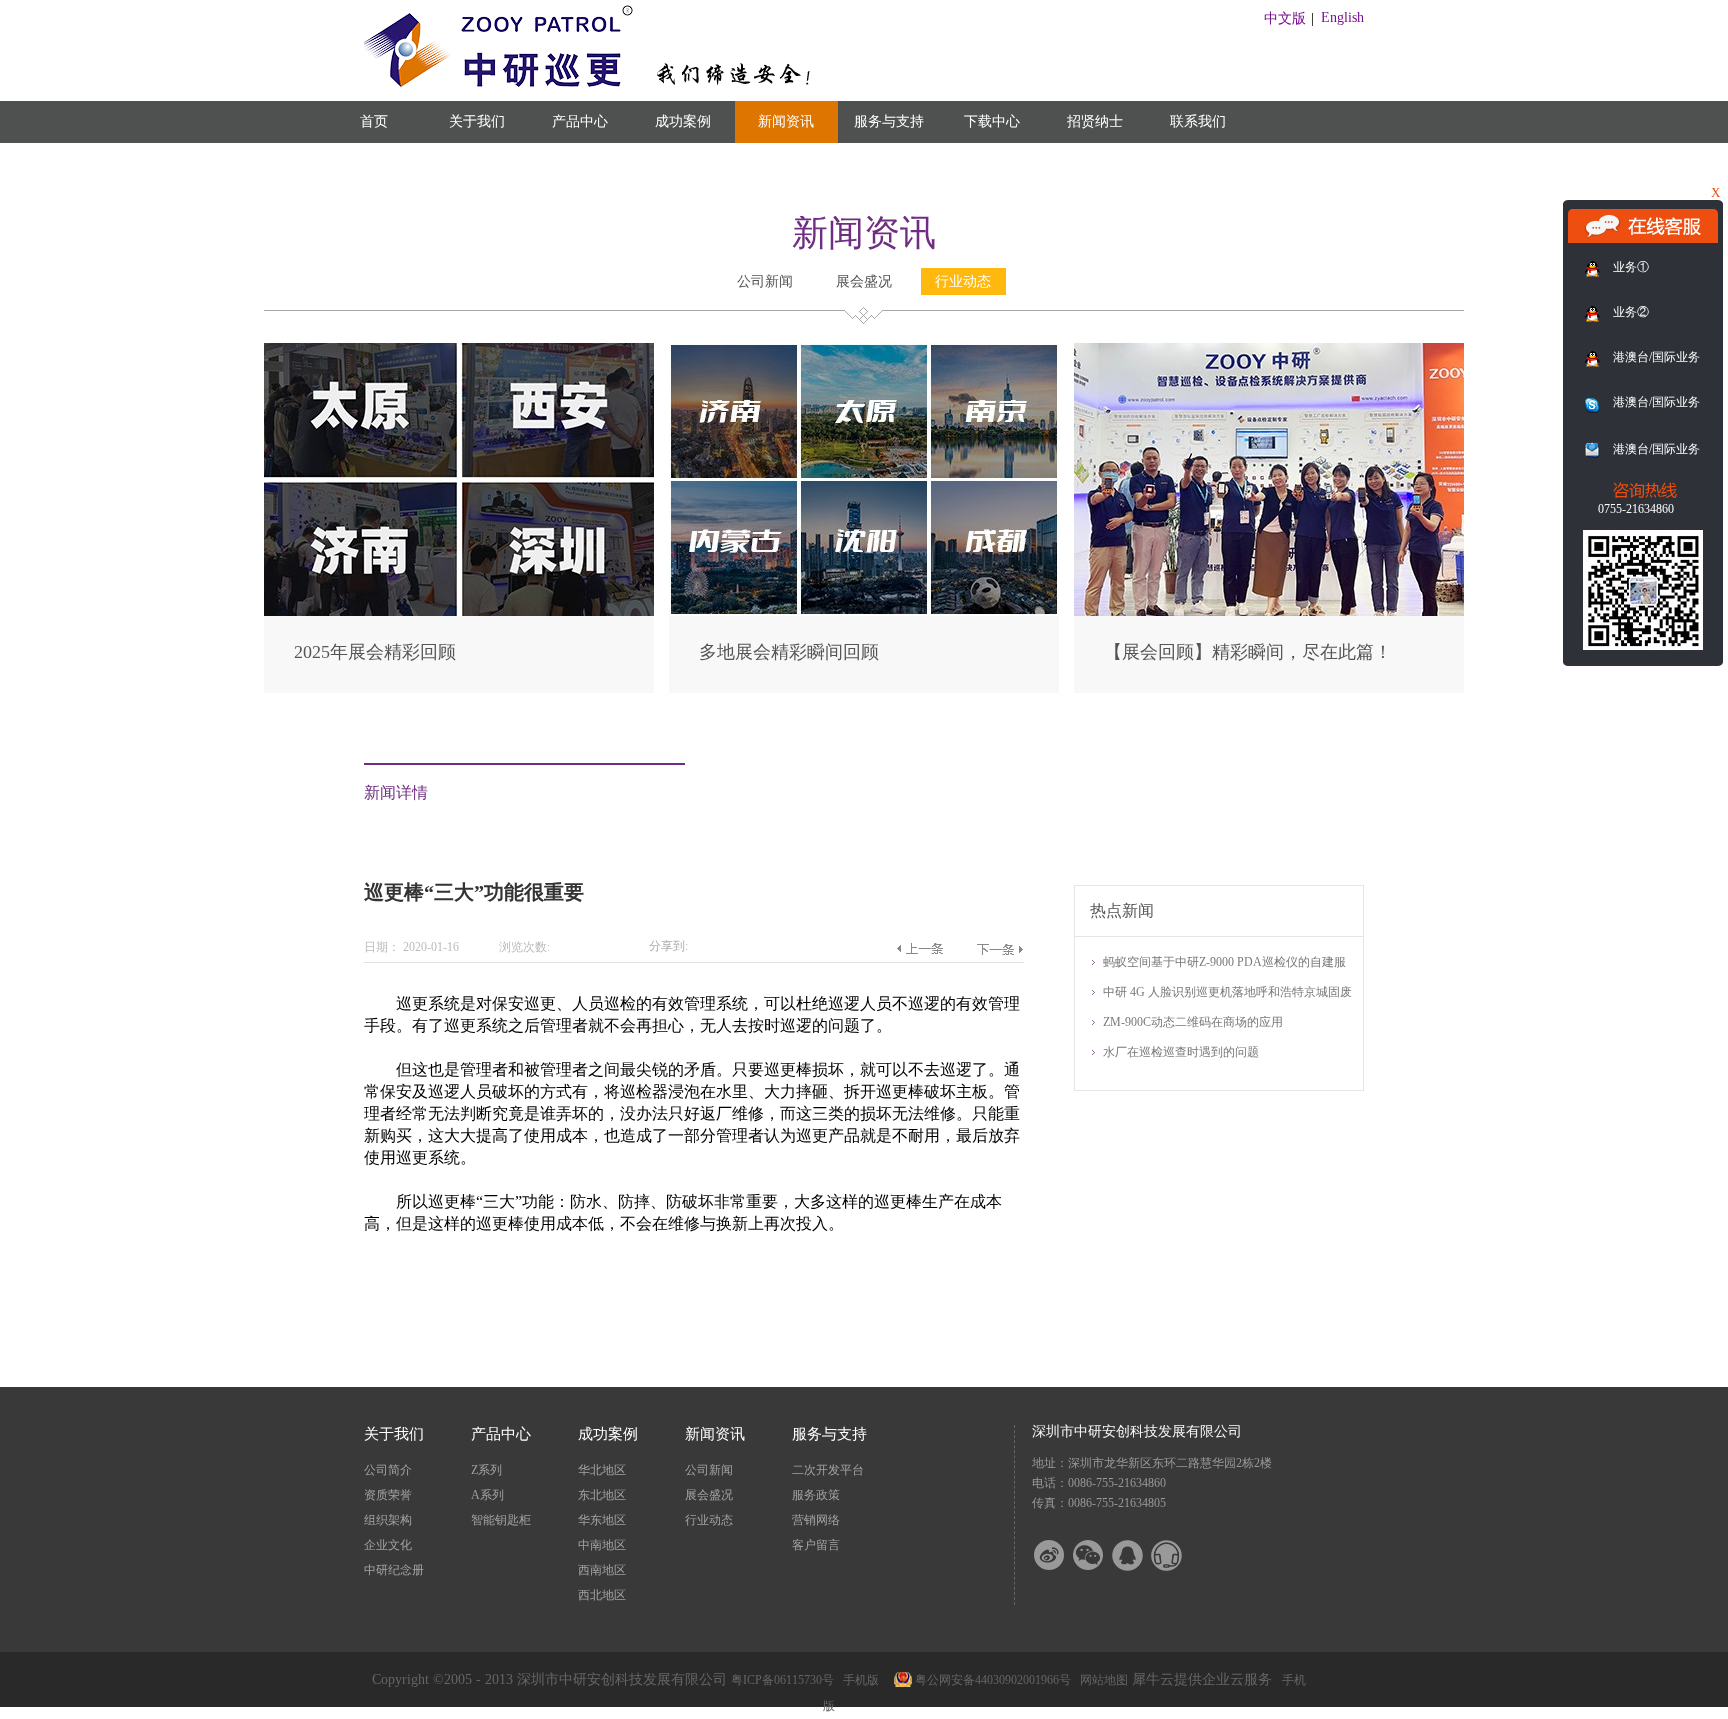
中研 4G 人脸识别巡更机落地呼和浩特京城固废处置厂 (1227, 993)
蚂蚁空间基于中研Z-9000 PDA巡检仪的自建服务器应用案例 (1224, 963)
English (1342, 17)
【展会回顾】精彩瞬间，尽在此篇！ (1248, 652)
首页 (374, 121)
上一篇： (919, 949)
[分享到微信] (1101, 1555)
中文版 (1285, 18)
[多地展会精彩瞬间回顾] (864, 351)
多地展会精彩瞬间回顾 (789, 652)
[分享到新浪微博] (1062, 1555)
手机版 (858, 1680)
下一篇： (999, 949)
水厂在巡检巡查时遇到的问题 (1181, 1052)
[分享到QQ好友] (1140, 1555)
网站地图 (1101, 1680)
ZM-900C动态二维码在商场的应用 (1193, 1022)
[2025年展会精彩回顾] (459, 351)
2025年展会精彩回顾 (375, 652)
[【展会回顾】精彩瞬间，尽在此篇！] (1269, 351)
